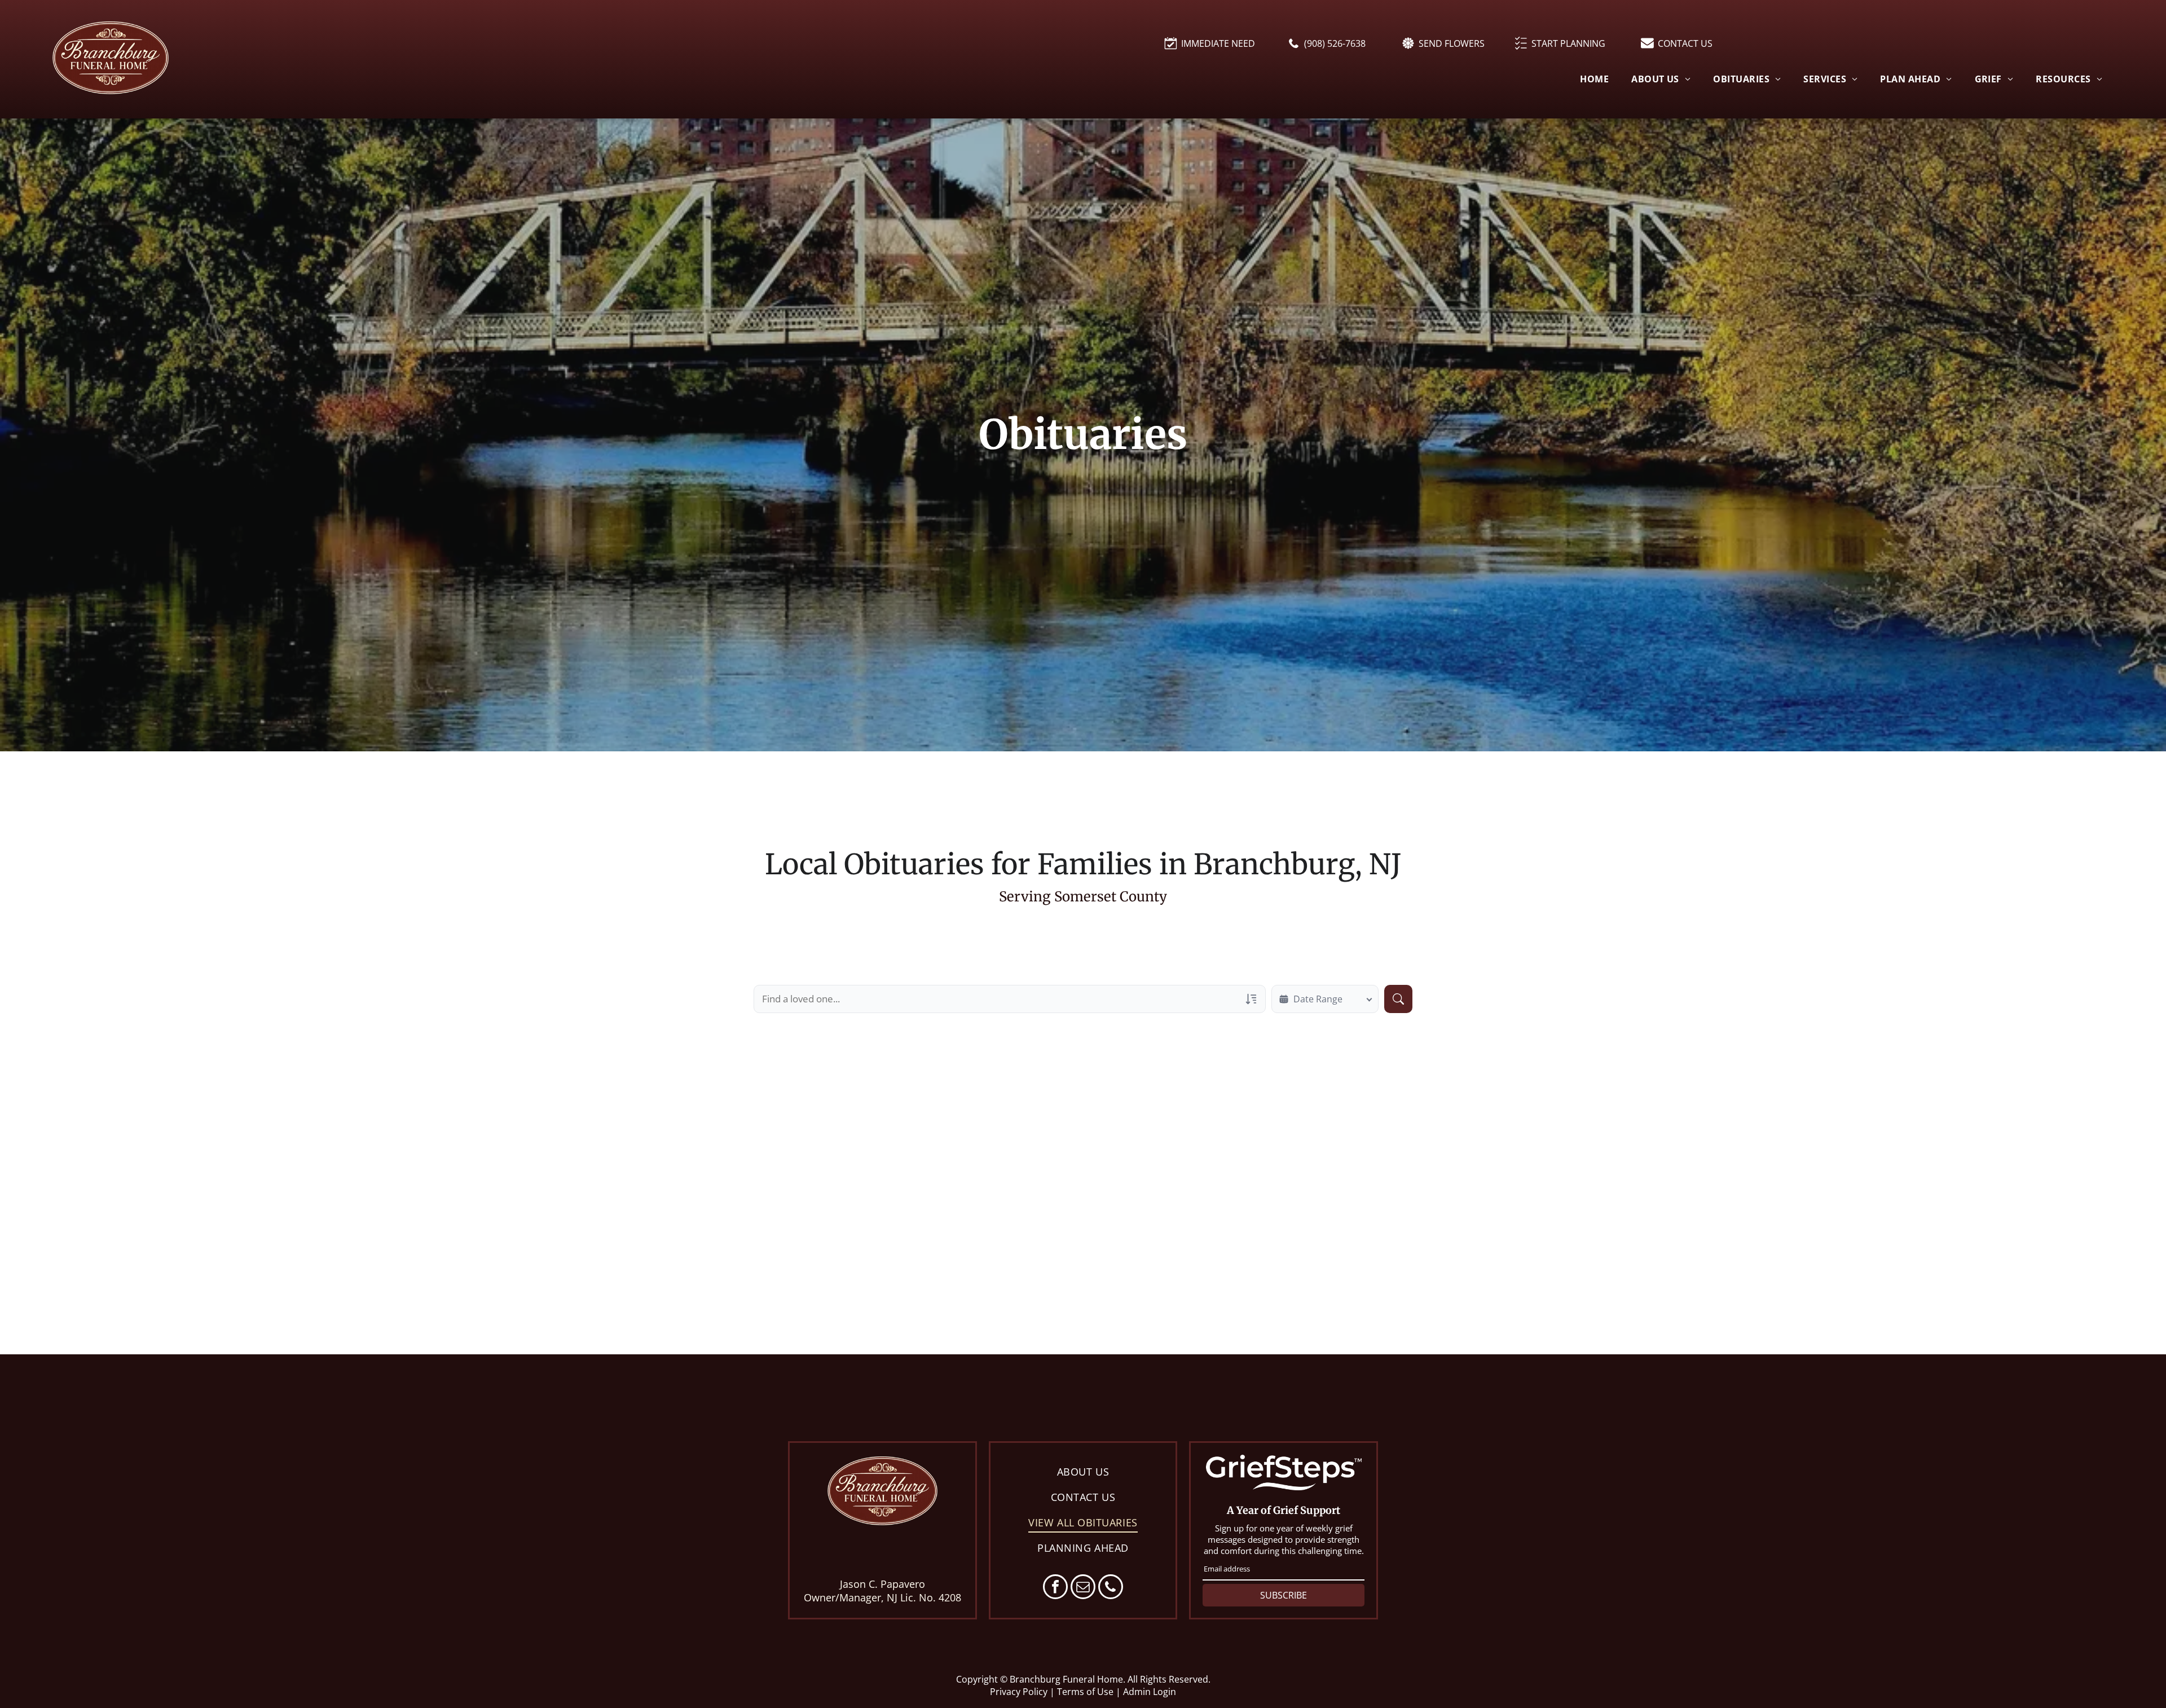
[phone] (1111, 1588)
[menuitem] (1594, 78)
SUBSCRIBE (1284, 1595)
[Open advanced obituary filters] (1251, 999)
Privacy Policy (1019, 1692)
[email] (1083, 1588)
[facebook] (1055, 1588)
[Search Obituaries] (1398, 999)
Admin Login (1150, 1692)
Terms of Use (1085, 1692)
